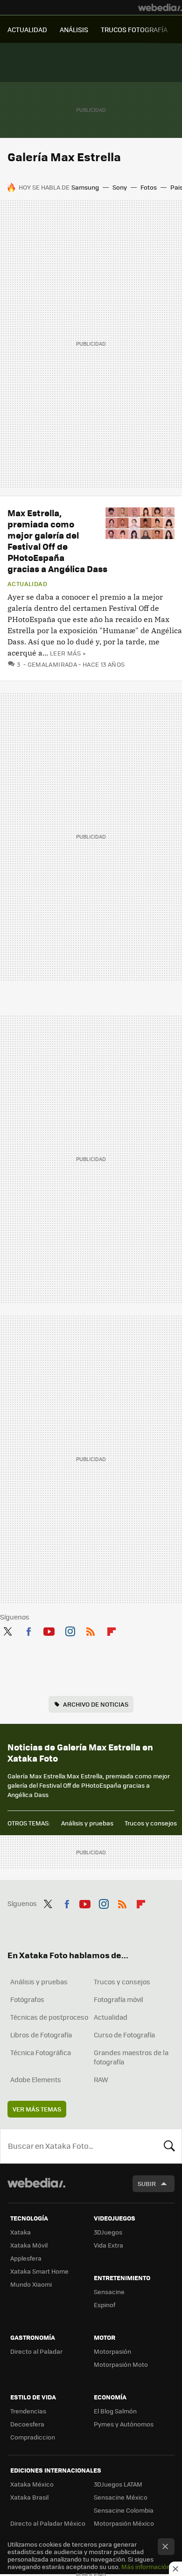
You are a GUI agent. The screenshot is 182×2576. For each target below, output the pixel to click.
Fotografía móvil (119, 1999)
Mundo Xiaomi (31, 2284)
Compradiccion (33, 2437)
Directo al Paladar (36, 2351)
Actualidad (27, 584)
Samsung (85, 187)
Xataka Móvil (29, 2245)
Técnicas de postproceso (49, 2017)
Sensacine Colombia (124, 2510)
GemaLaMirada (52, 664)
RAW (101, 2079)
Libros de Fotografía (41, 2035)
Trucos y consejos (151, 1823)
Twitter (7, 1630)
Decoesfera (27, 2424)
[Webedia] (160, 7)
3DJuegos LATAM (118, 2484)
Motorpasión (112, 2351)
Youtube (49, 1630)
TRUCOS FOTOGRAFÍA (134, 29)
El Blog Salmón (115, 2411)
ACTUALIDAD (27, 29)
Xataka (21, 2232)
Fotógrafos (27, 1999)
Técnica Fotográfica (41, 2052)
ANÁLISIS (74, 29)
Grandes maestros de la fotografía (131, 2057)
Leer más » (68, 653)
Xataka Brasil (29, 2497)
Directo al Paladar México (48, 2523)
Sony (120, 187)
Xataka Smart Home (39, 2271)
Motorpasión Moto (121, 2364)
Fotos (149, 187)
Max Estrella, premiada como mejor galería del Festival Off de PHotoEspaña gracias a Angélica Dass (57, 541)
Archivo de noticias (96, 1704)
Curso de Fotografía (124, 2035)
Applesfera (26, 2258)
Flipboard (112, 1630)
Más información (146, 2566)
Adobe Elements (36, 2079)
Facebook (28, 1630)
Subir (147, 2183)
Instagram (70, 1630)
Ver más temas (37, 2109)
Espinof (105, 2305)
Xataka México (32, 2484)
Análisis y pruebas (87, 1823)
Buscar (169, 2146)
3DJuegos (108, 2232)
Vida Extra (108, 2245)
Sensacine (109, 2292)
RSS (91, 1630)
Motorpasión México (124, 2523)
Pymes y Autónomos (124, 2424)
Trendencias (28, 2411)
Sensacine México (121, 2497)
